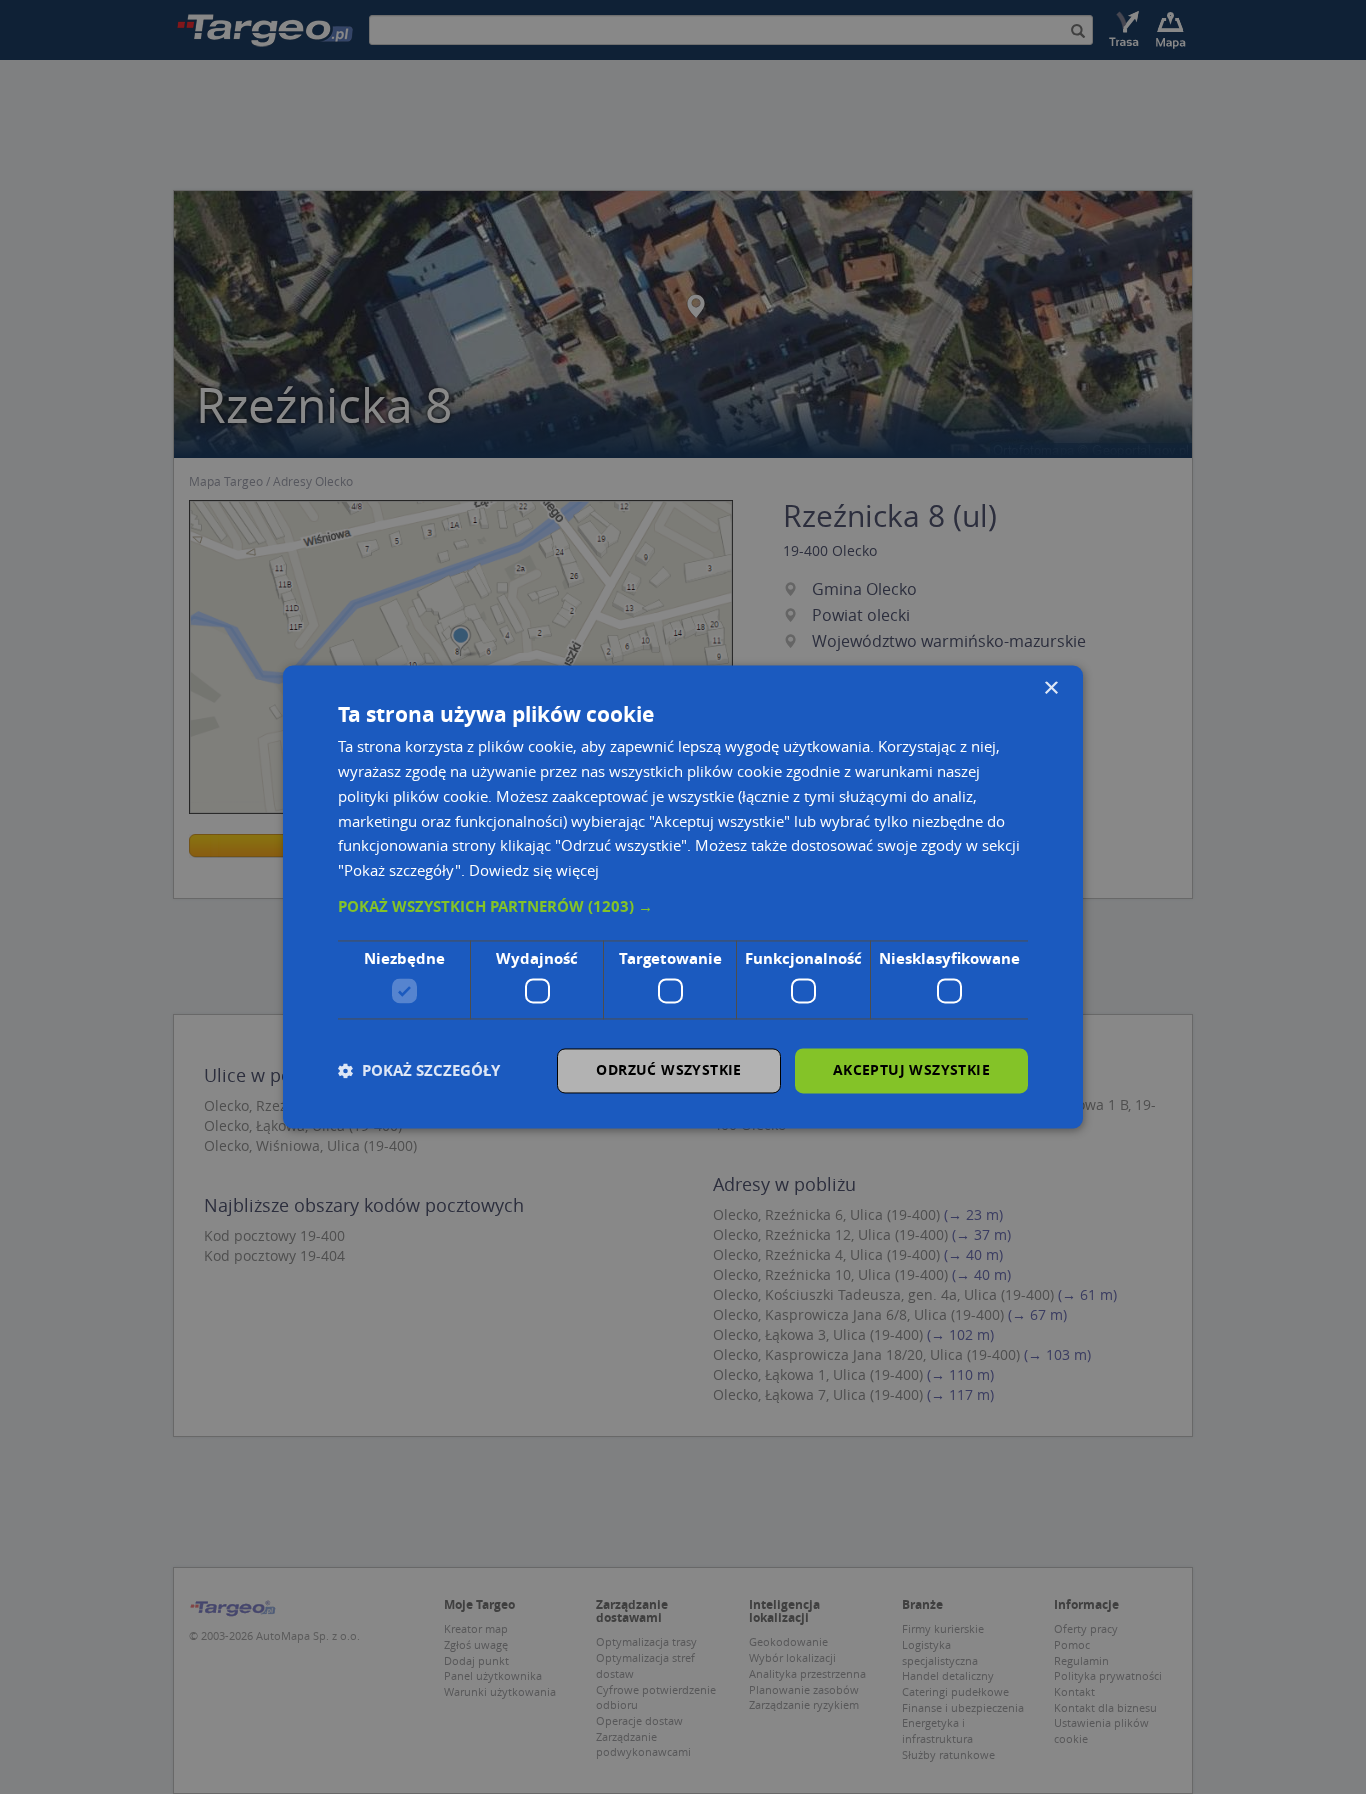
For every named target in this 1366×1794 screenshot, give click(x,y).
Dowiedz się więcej (534, 871)
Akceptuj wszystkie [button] (911, 1070)
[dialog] (683, 896)
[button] (683, 907)
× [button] (1050, 688)
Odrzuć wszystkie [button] (668, 1070)
